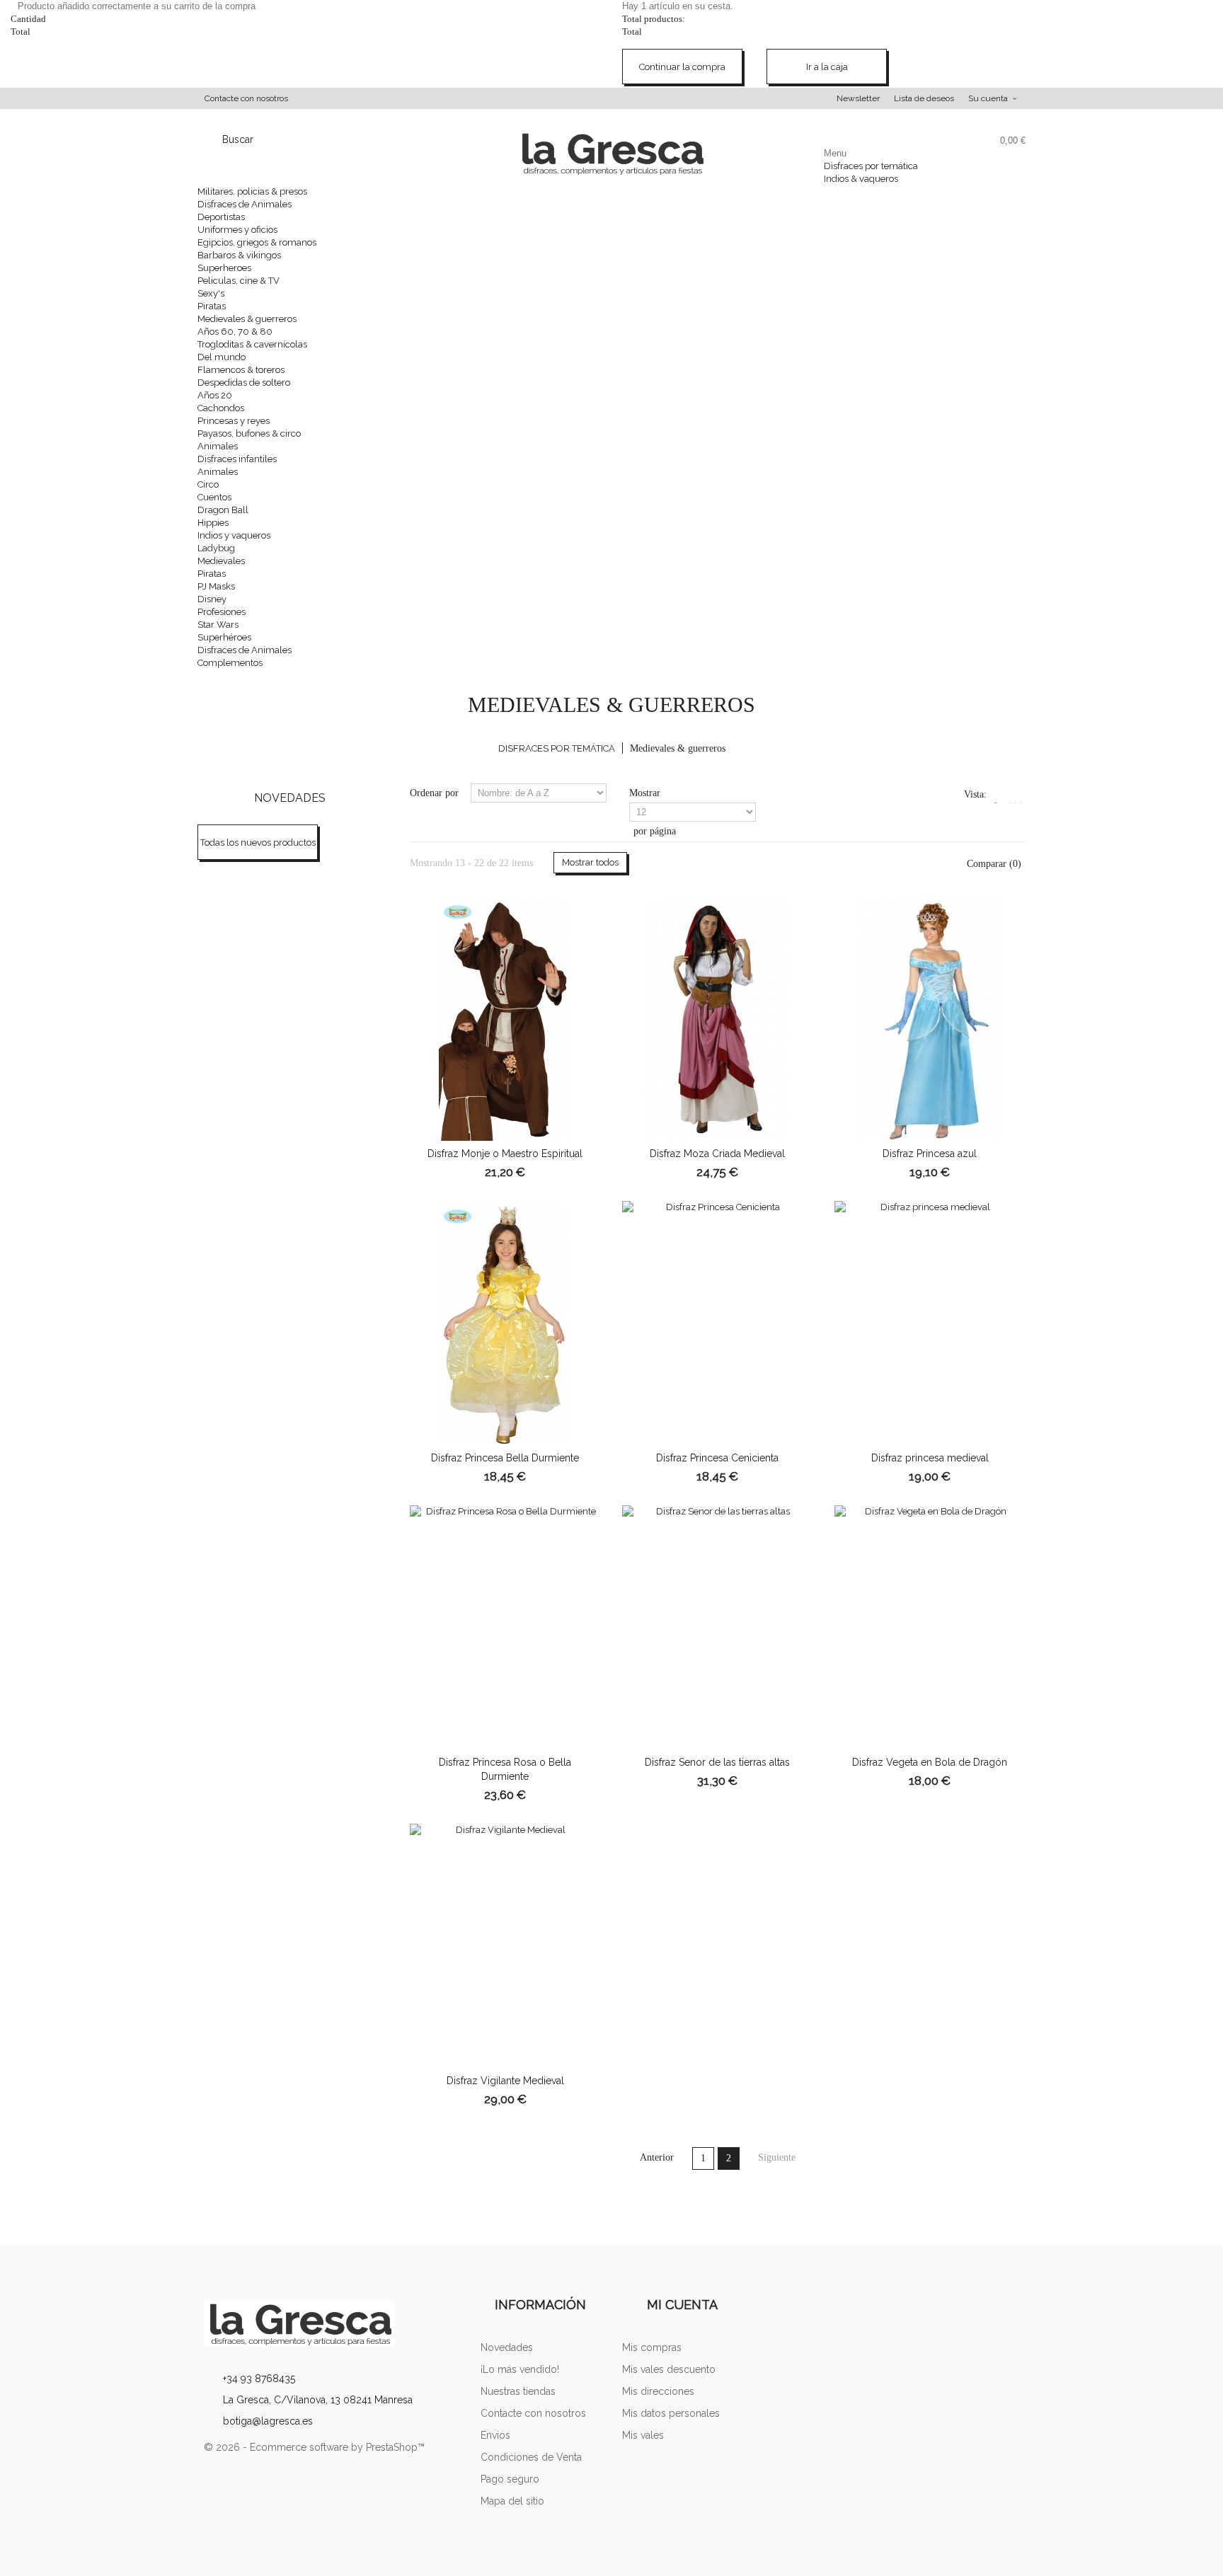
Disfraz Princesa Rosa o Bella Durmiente (505, 1769)
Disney (212, 599)
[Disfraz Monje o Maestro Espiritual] (505, 1019)
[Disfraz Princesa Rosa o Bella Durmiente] (505, 1627)
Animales (218, 446)
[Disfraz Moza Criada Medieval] (718, 1019)
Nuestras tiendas (518, 2391)
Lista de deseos (924, 98)
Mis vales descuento (669, 2369)
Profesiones (222, 612)
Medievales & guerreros (247, 319)
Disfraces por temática (871, 166)
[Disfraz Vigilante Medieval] (505, 1946)
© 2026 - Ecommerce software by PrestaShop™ (314, 2447)
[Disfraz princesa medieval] (930, 1323)
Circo (208, 484)
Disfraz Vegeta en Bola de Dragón (930, 1762)
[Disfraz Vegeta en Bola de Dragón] (930, 1627)
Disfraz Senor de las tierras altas (717, 1762)
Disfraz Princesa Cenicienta (717, 1458)
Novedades (290, 798)
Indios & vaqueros (861, 179)
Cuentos (214, 497)
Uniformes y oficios (237, 230)
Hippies (213, 523)
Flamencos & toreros (241, 370)
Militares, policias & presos (252, 191)
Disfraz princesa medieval (930, 1458)
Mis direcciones (658, 2391)
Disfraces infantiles (237, 459)
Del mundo (222, 357)
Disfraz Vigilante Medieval (505, 2081)
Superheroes (224, 268)
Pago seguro (510, 2479)
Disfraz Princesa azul (930, 1154)
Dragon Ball (223, 510)
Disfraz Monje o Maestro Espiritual (505, 1154)
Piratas (212, 306)
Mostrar (645, 793)
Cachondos (221, 408)
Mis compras (652, 2347)
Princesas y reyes (234, 421)
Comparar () (993, 864)
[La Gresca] (332, 2324)
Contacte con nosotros (246, 98)
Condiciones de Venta (531, 2457)
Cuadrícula (1000, 802)
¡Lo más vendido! (520, 2369)
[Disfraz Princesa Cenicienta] (718, 1323)
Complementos (230, 663)
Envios (495, 2435)
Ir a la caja (827, 67)
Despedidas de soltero (244, 383)
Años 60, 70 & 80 (235, 332)
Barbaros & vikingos (239, 255)
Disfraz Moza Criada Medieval (717, 1154)
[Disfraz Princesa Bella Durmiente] (505, 1323)
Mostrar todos (590, 862)
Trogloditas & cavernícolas (252, 344)
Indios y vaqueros (234, 535)
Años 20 (215, 395)
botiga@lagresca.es (268, 2421)
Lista (1017, 802)
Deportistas (221, 217)
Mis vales (643, 2435)
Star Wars (218, 625)
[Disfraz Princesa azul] (930, 1019)
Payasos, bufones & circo (249, 433)
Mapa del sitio (512, 2501)
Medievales (221, 561)
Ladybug (216, 548)
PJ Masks (216, 586)
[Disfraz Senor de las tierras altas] (718, 1627)
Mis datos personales (671, 2413)
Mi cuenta (682, 2305)
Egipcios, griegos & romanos (257, 242)
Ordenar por (434, 793)
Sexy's (211, 293)
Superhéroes (224, 637)
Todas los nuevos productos (258, 843)
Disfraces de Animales (245, 204)
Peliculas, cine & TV (239, 281)
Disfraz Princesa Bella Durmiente (505, 1458)
